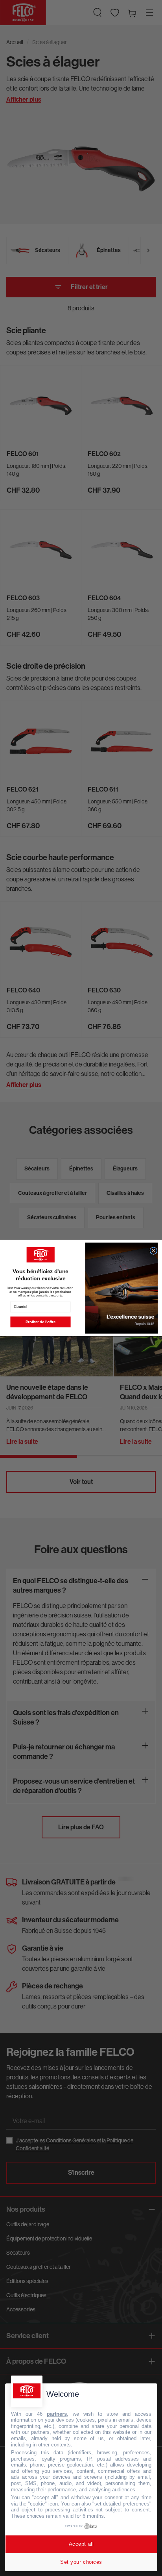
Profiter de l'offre (40, 1322)
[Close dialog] (154, 1251)
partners (57, 2414)
